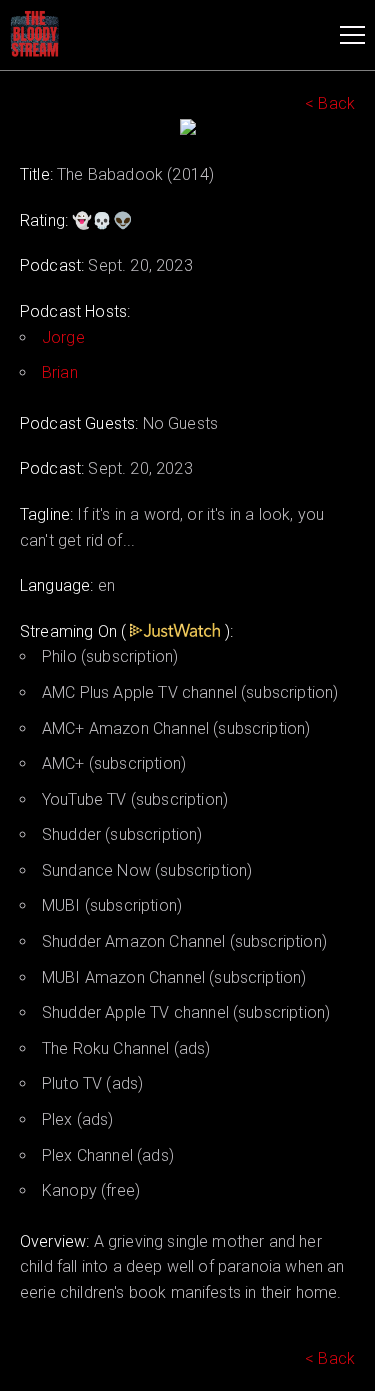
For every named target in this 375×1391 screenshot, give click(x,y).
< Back (330, 103)
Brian (60, 372)
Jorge (63, 337)
